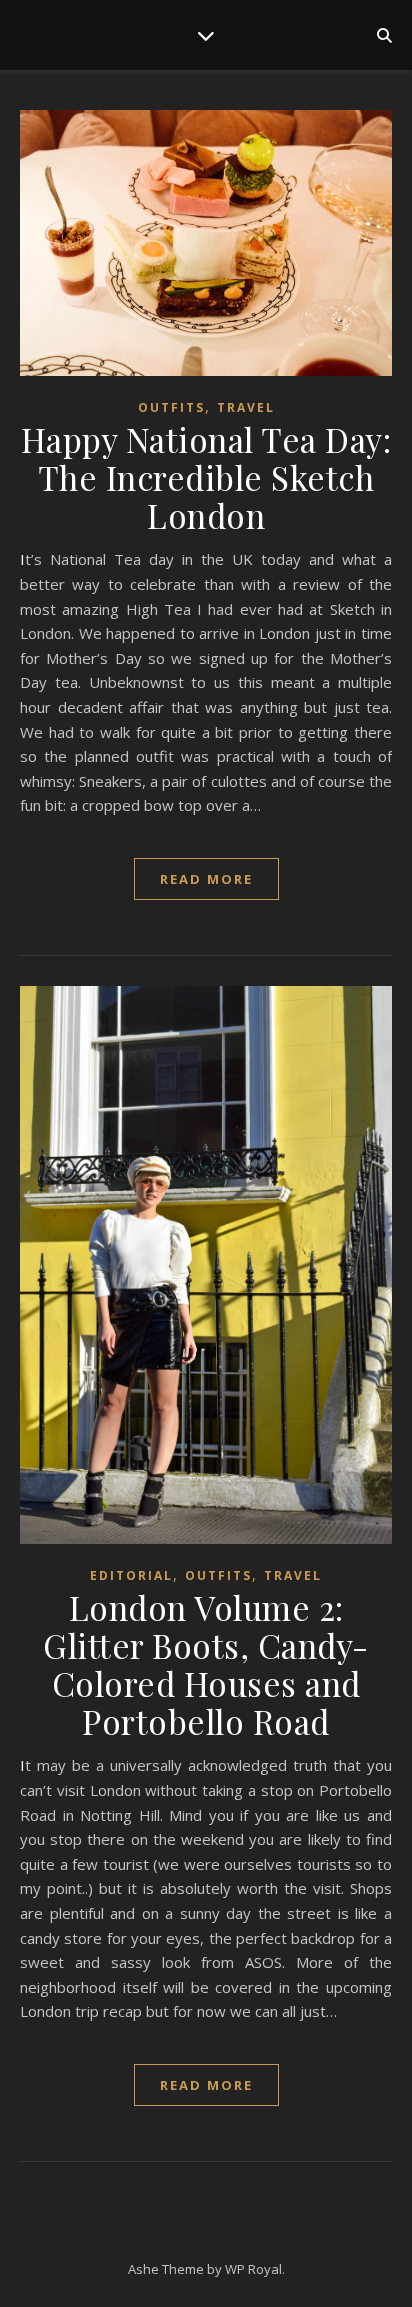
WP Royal (253, 2269)
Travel (246, 407)
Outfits (171, 407)
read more (206, 879)
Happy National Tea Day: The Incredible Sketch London (206, 477)
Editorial (131, 1575)
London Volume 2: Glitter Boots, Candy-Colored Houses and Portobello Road (206, 1664)
